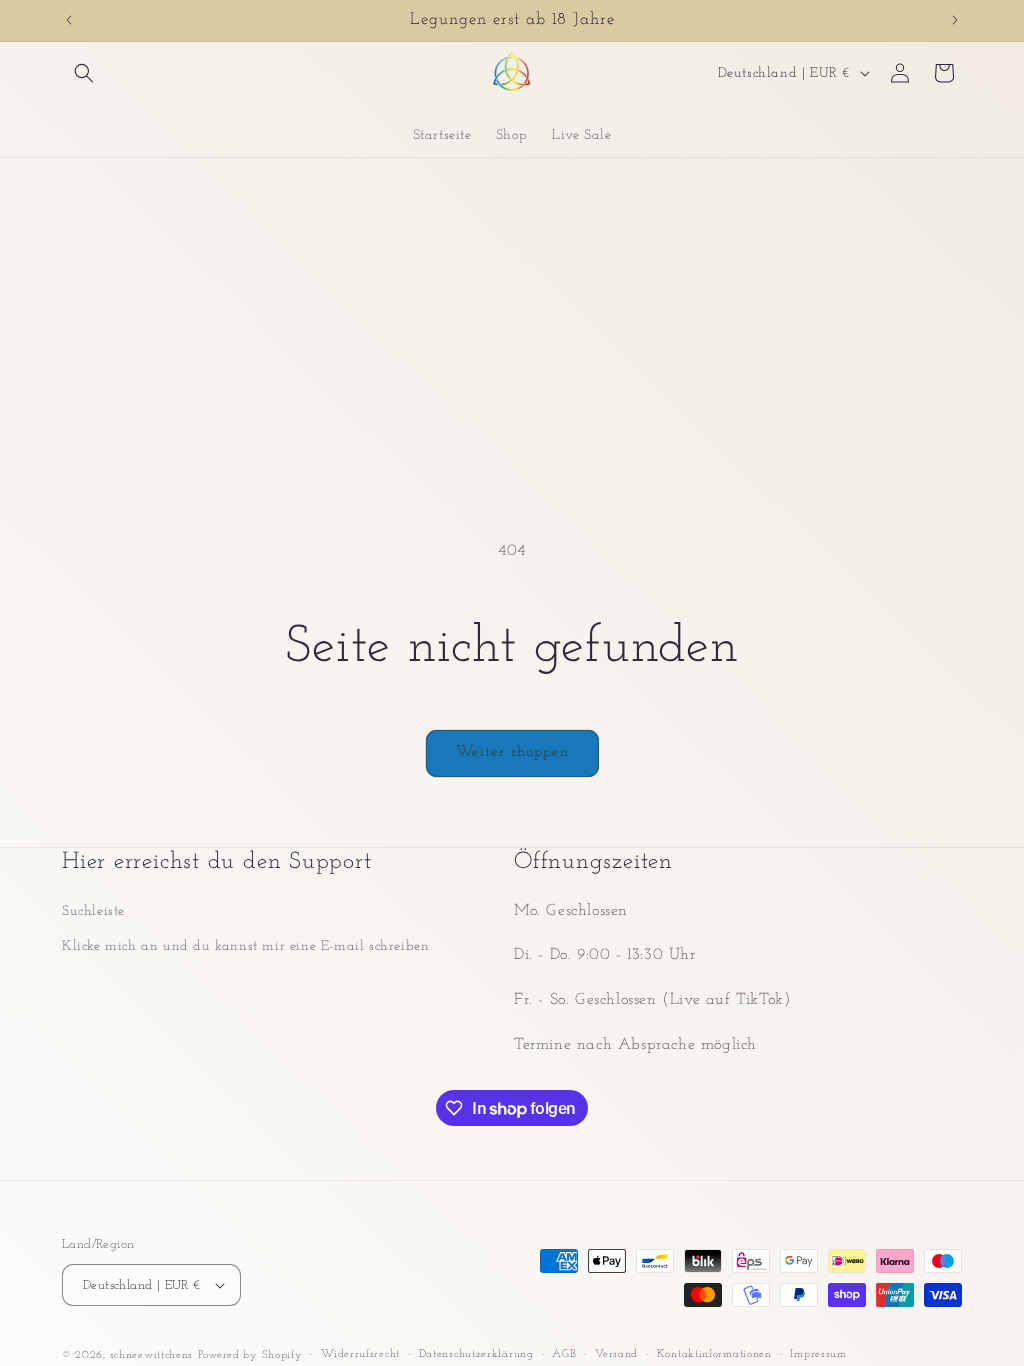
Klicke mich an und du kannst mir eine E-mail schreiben (245, 946)
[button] (84, 73)
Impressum (818, 1354)
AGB (564, 1354)
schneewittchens (152, 1355)
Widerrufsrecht (360, 1354)
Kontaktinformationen (714, 1354)
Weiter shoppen (512, 752)
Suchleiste (93, 911)
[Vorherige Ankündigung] (69, 20)
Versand (616, 1354)
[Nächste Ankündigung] (955, 20)
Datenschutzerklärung (476, 1354)
